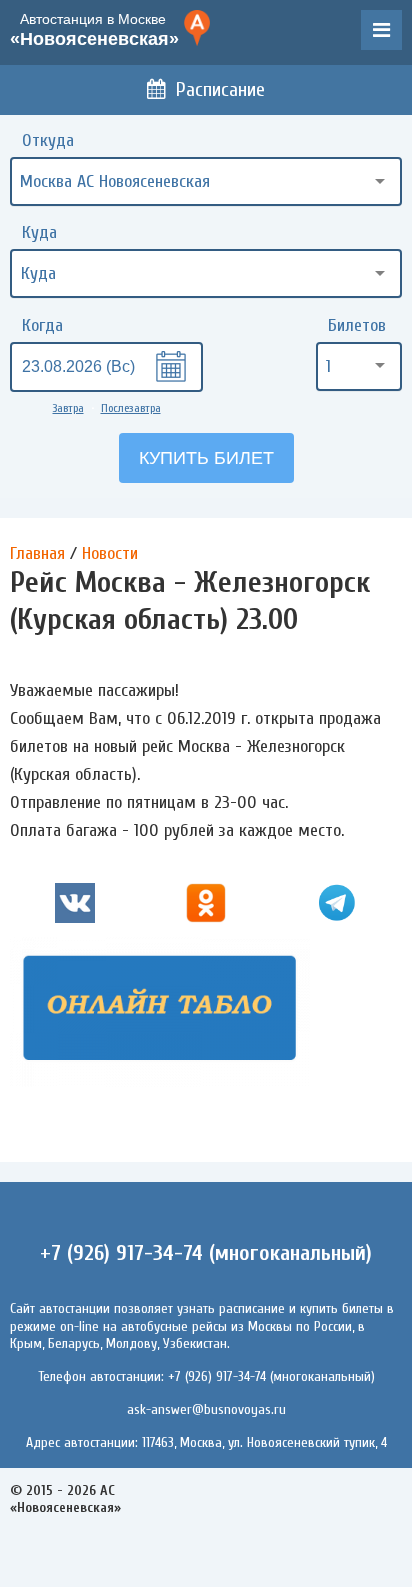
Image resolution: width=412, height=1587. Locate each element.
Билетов (357, 325)
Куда (39, 232)
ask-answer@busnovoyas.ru (206, 1409)
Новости (110, 553)
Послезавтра (131, 408)
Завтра (68, 408)
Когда (42, 325)
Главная (37, 553)
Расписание (220, 89)
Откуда (48, 140)
